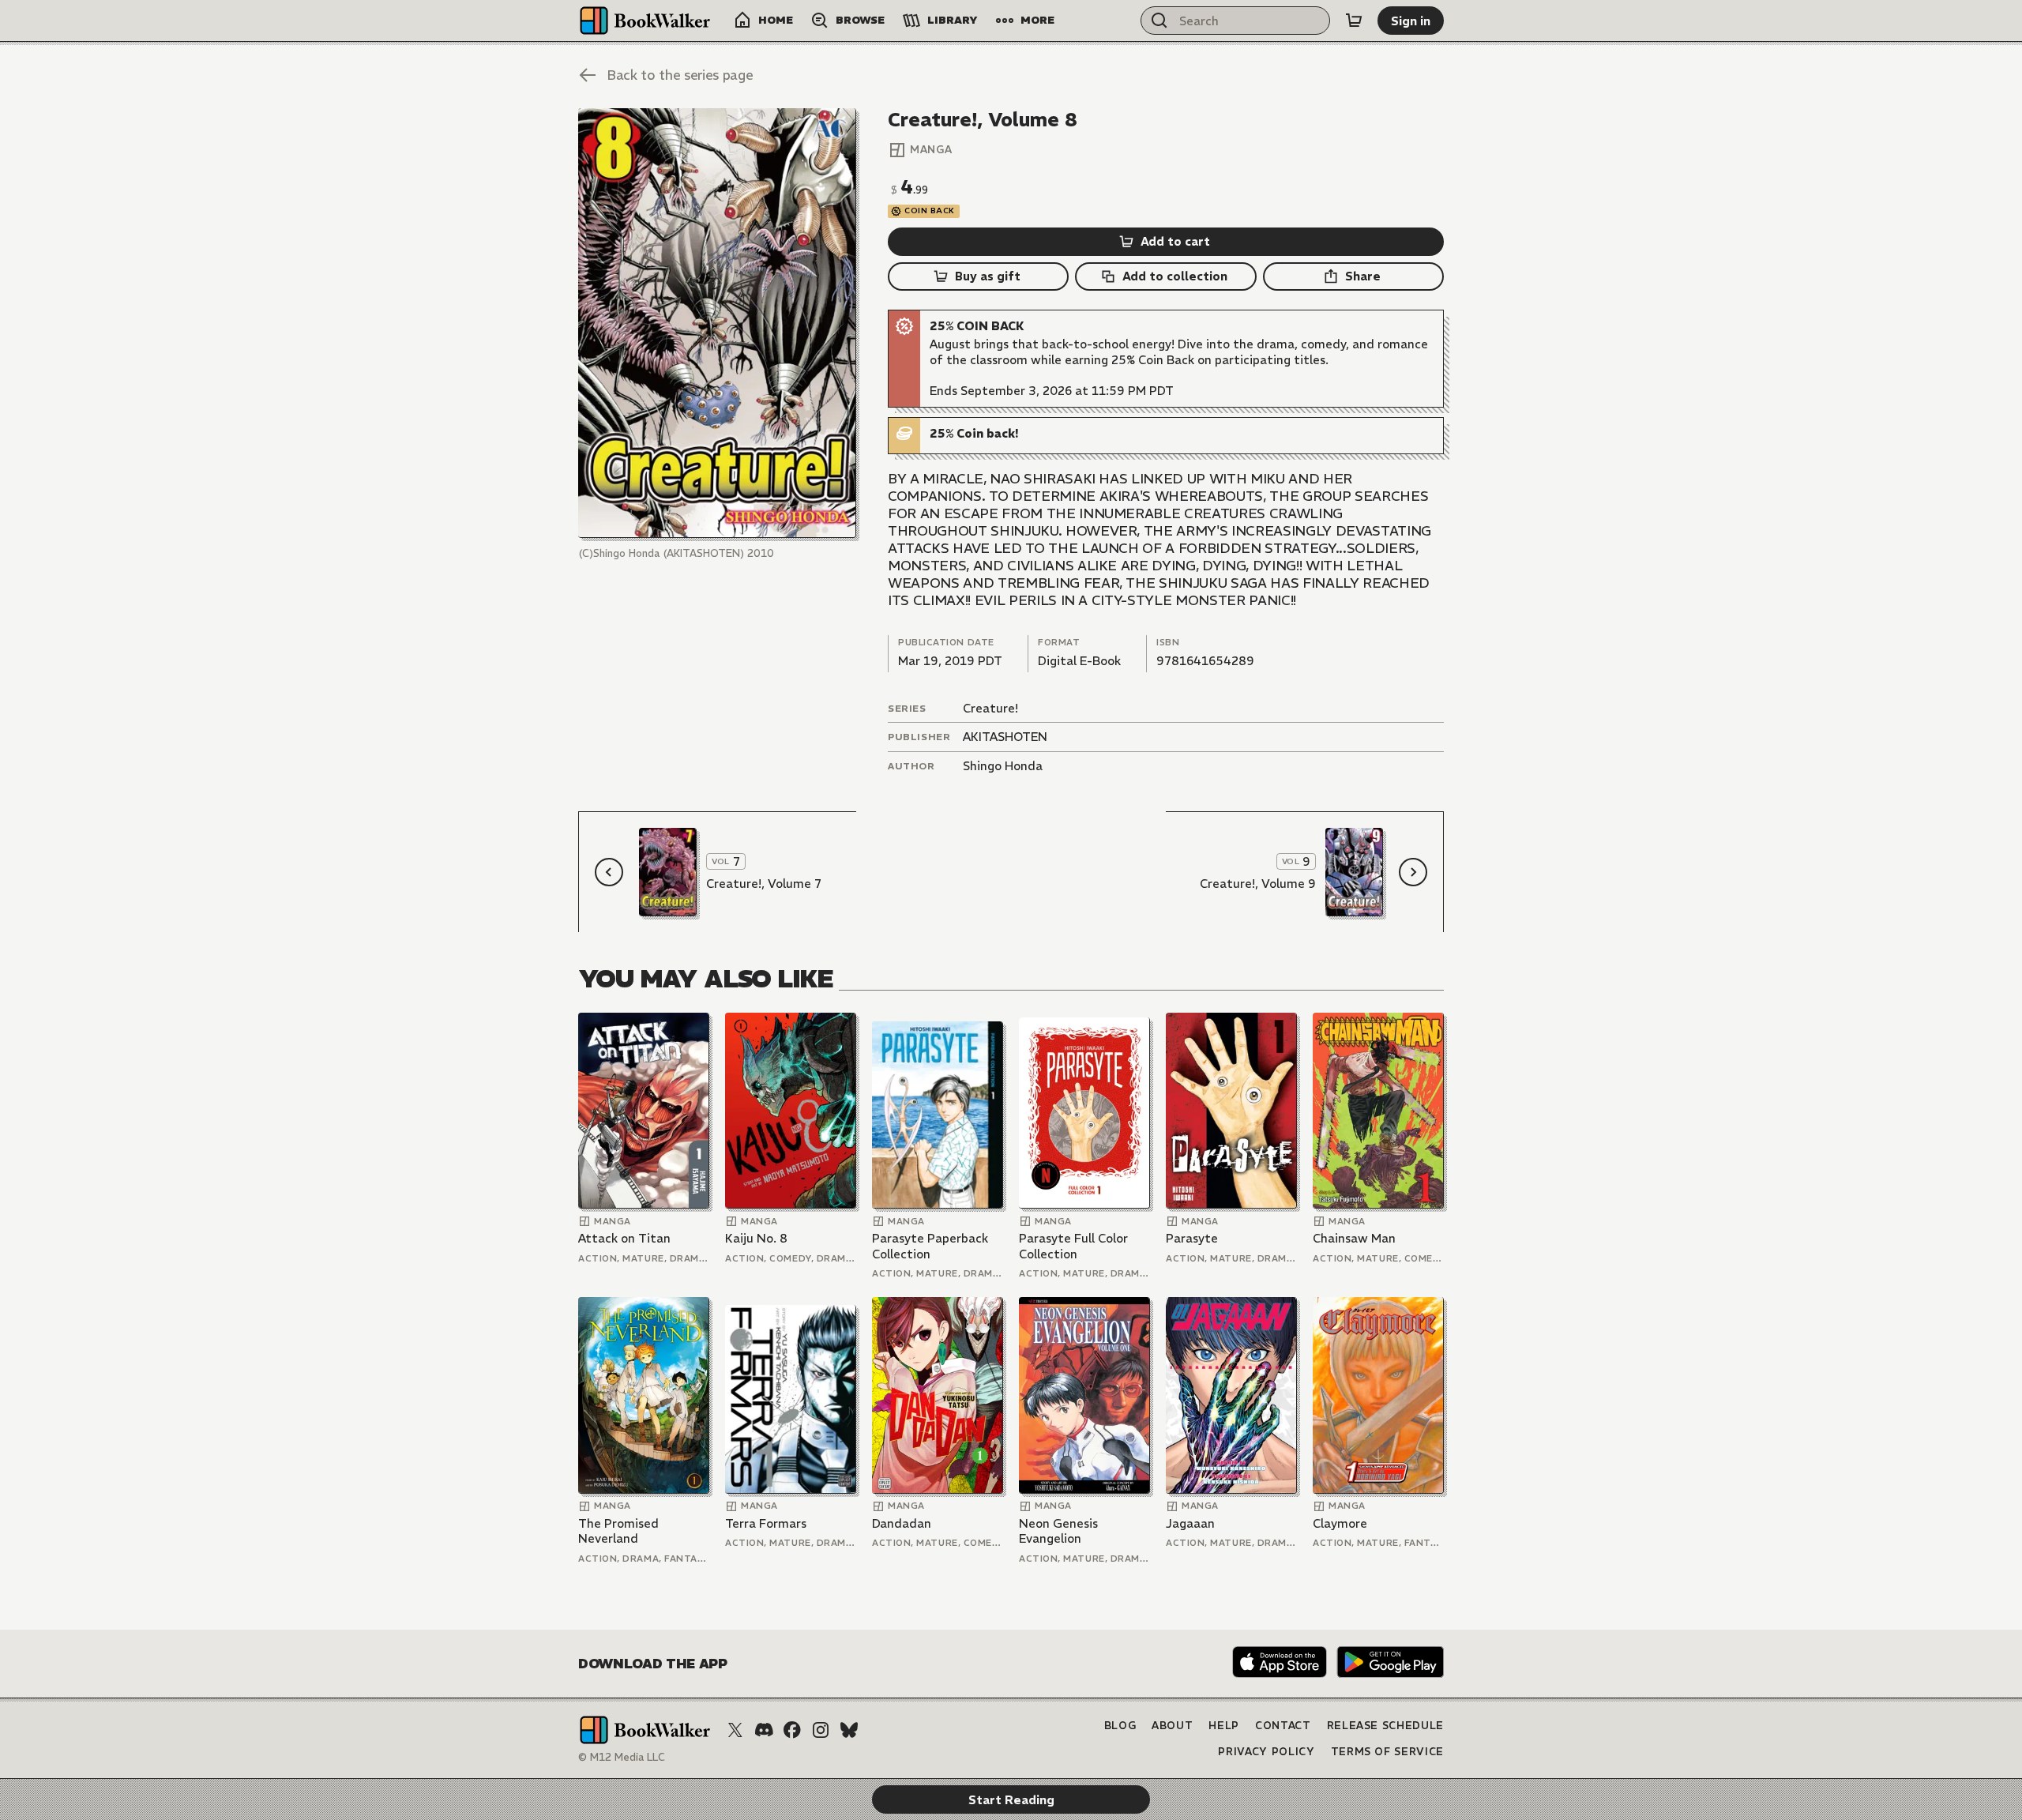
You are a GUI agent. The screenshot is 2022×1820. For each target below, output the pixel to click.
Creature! (990, 708)
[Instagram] (821, 1730)
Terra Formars (766, 1523)
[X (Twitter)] (735, 1730)
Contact (1283, 1726)
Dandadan (902, 1523)
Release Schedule (1385, 1726)
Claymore (1340, 1523)
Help (1224, 1726)
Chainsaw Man (1354, 1238)
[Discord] (764, 1730)
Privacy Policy (1266, 1752)
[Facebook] (792, 1730)
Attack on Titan (624, 1238)
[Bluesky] (849, 1730)
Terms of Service (1387, 1752)
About (1172, 1726)
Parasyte (1192, 1238)
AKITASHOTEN (1005, 737)
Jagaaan (1190, 1523)
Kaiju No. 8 (756, 1238)
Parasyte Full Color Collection (1073, 1246)
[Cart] (1354, 21)
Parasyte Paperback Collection (930, 1246)
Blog (1120, 1726)
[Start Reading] (717, 323)
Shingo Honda (1003, 766)
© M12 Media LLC (622, 1757)
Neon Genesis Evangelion (1058, 1531)
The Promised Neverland (618, 1531)
